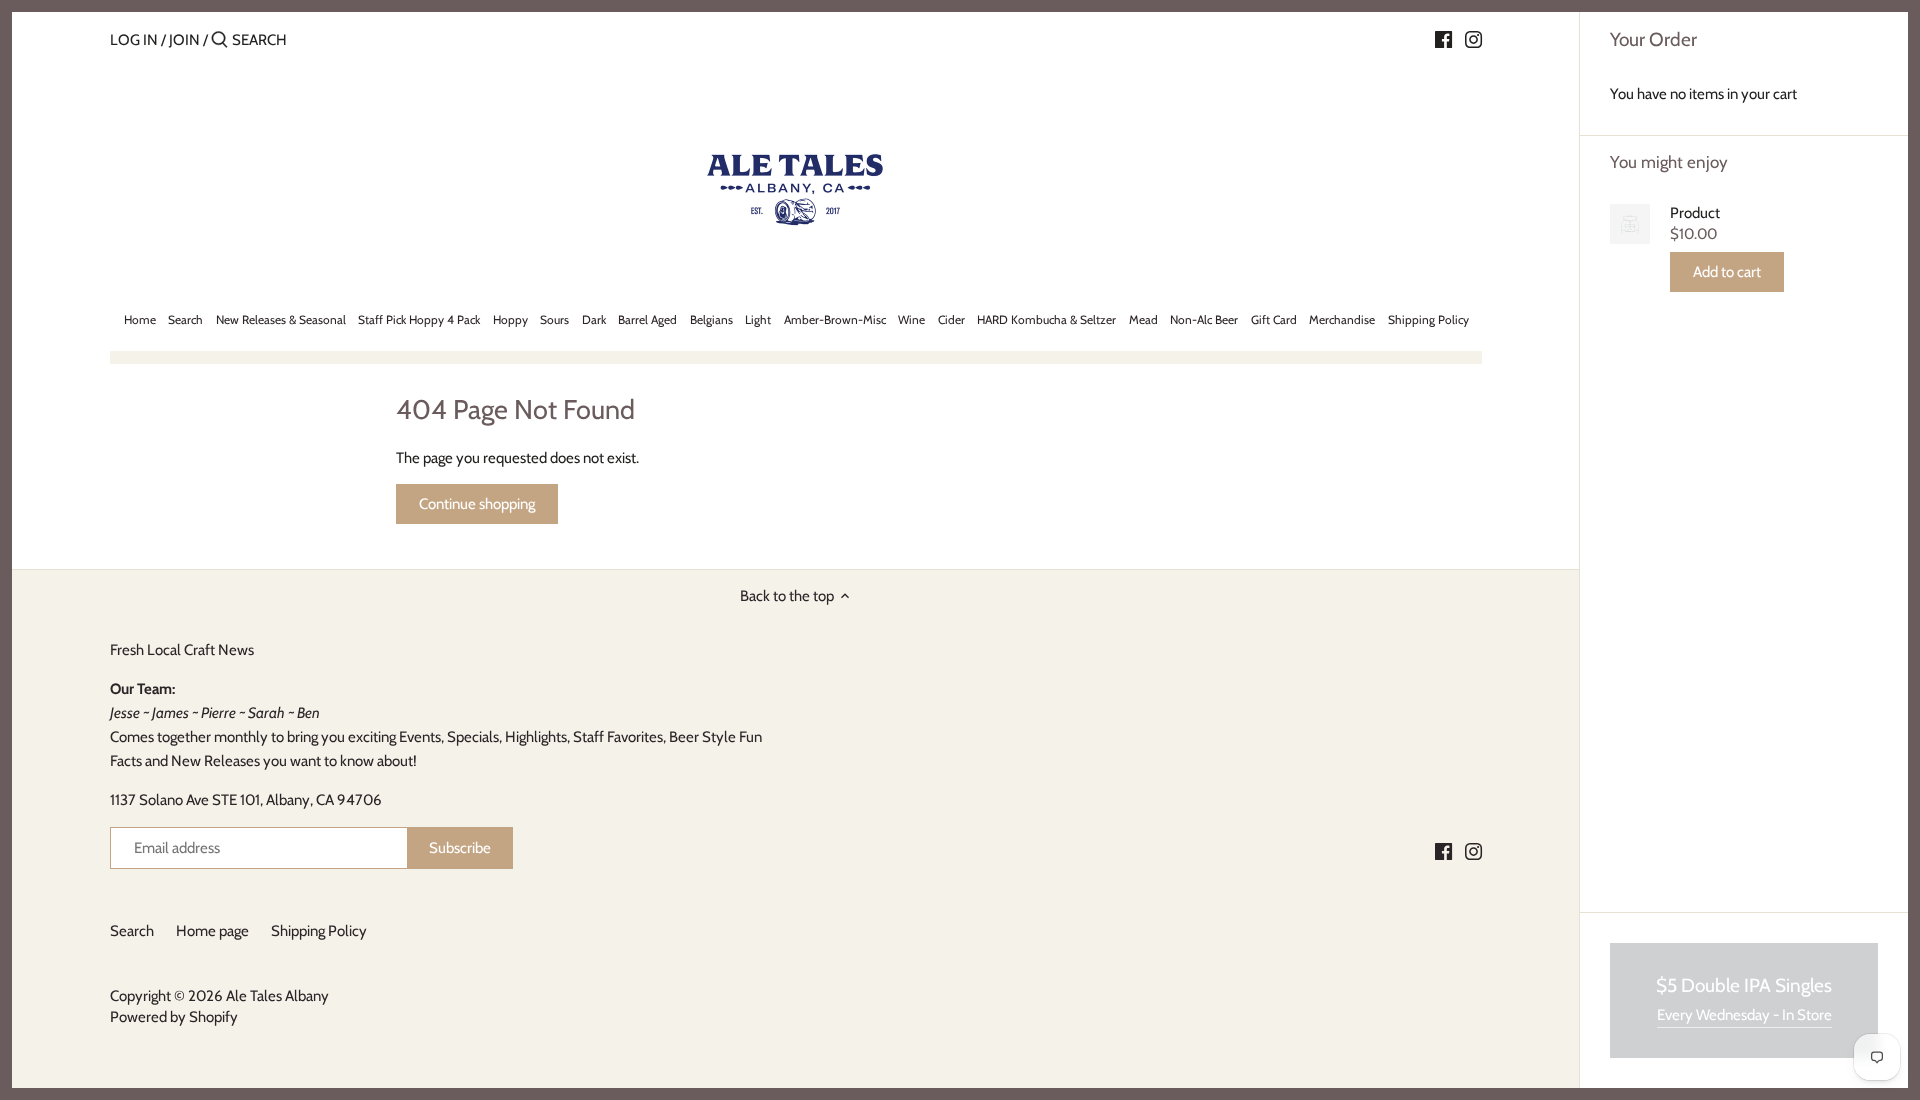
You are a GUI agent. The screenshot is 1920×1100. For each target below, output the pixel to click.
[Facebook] (1443, 39)
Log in (134, 40)
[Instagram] (1473, 39)
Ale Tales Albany (277, 996)
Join (184, 40)
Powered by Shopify (174, 1017)
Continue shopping (477, 504)
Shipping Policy (319, 931)
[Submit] (219, 40)
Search (132, 931)
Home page (212, 931)
